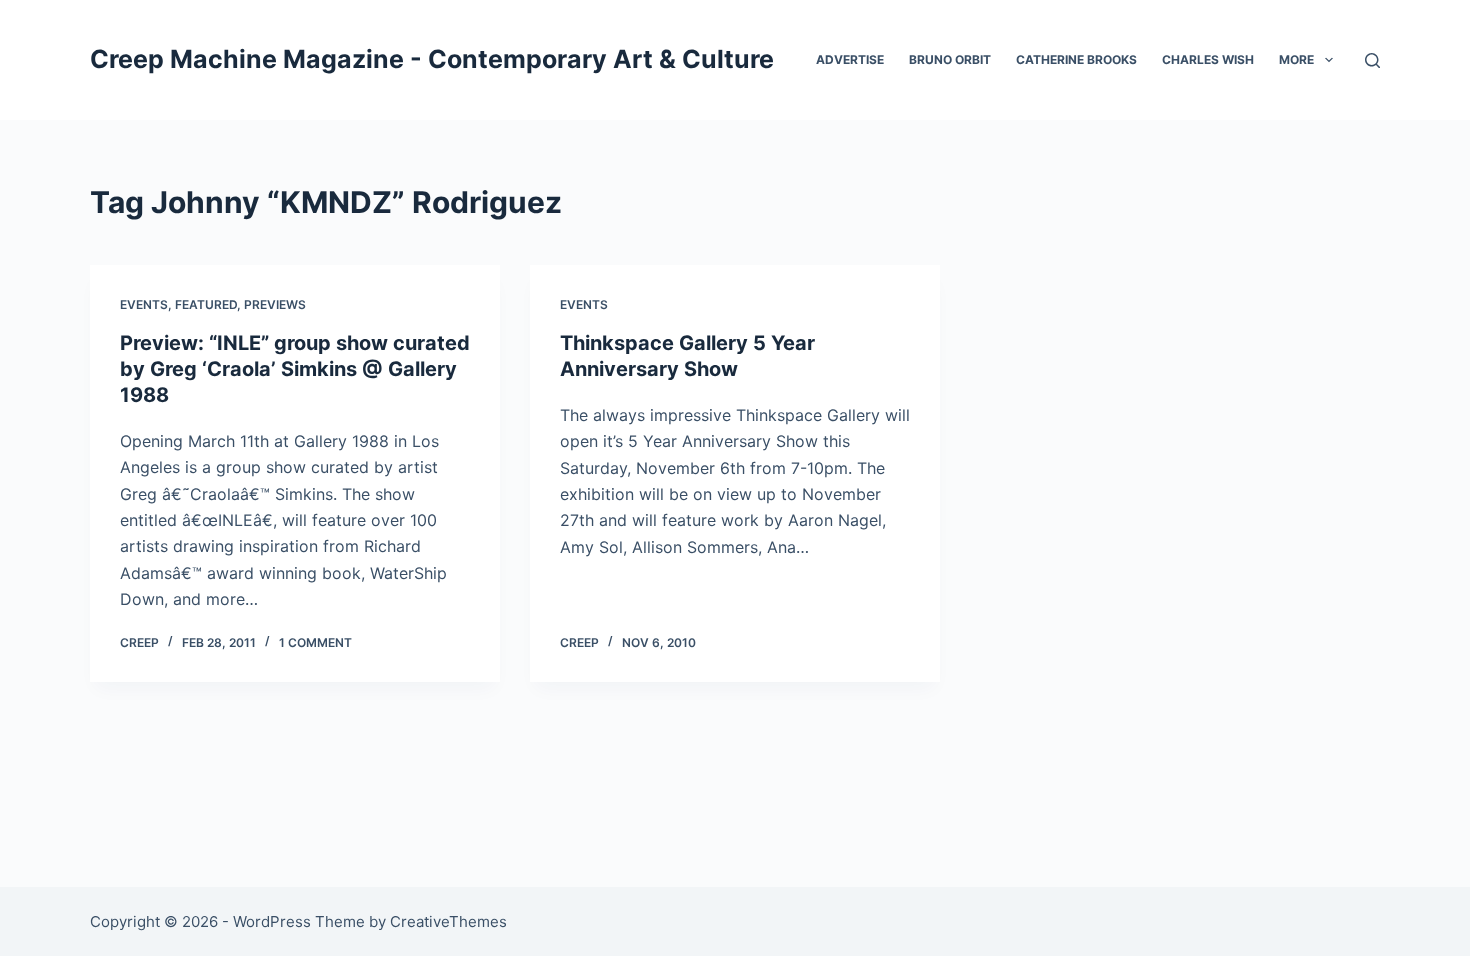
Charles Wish (1208, 59)
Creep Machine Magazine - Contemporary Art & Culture (432, 59)
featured (206, 304)
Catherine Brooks (1076, 59)
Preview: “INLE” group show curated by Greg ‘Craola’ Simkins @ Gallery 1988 (295, 369)
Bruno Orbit (950, 59)
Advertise (850, 59)
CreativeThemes (448, 921)
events (144, 304)
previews (275, 304)
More (1296, 59)
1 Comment (315, 642)
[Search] (1372, 60)
